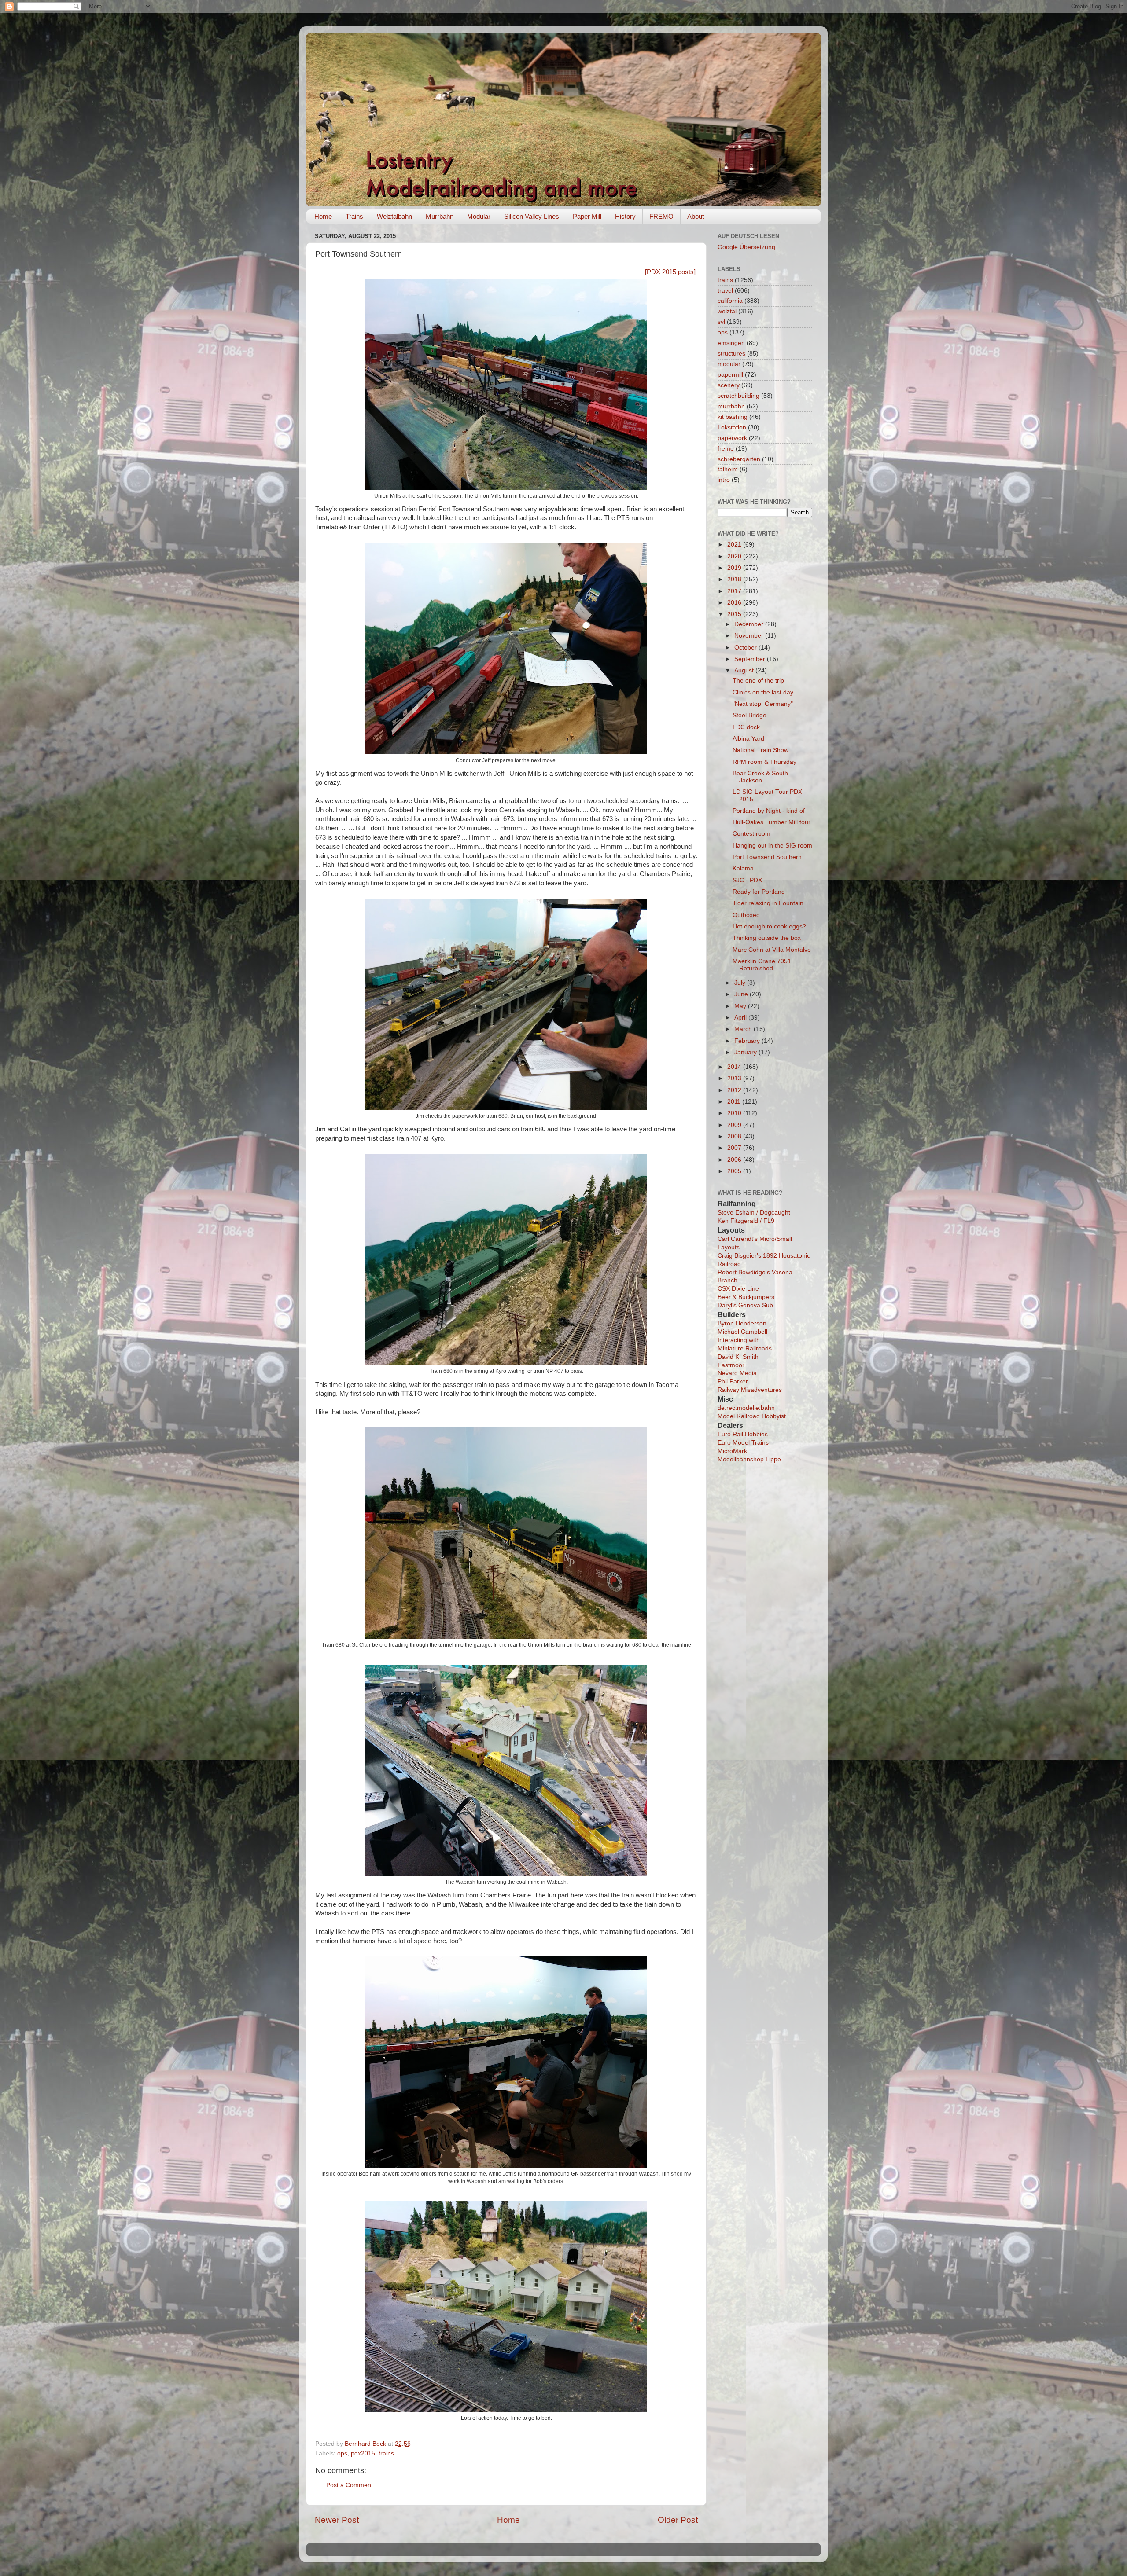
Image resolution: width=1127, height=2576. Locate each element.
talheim (728, 469)
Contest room (751, 834)
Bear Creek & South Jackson (760, 777)
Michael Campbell (742, 1332)
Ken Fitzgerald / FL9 (746, 1221)
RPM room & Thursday (764, 762)
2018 (735, 579)
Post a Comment (350, 2485)
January (746, 1052)
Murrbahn (440, 216)
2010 (735, 1113)
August (745, 670)
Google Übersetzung (746, 247)
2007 (735, 1148)
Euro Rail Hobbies (743, 1434)
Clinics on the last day (763, 692)
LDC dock (746, 727)
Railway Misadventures (750, 1390)
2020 (735, 556)
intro (724, 480)
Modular (479, 216)
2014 (735, 1067)
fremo (726, 449)
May (741, 1006)
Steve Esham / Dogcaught (754, 1213)
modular (729, 364)
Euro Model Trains (743, 1443)
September (751, 659)
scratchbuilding (738, 396)
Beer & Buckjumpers (746, 1297)
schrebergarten (739, 459)
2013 (735, 1078)
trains (386, 2453)
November (750, 636)
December (750, 624)
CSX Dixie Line (738, 1289)
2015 (735, 614)
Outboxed (746, 915)
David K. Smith (738, 1357)
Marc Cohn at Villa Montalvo (772, 950)
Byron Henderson (742, 1323)
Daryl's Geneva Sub (745, 1305)
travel (725, 291)
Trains (354, 216)
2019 (735, 568)
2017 (735, 591)
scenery (729, 385)
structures (731, 354)
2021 (735, 545)
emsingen (731, 343)
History (625, 216)
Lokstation (732, 427)
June (742, 994)
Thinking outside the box (767, 938)
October (746, 648)
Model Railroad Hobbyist (752, 1416)
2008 (735, 1136)
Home (323, 216)
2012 (735, 1090)
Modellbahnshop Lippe (749, 1459)
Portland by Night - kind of (769, 811)
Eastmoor (731, 1365)
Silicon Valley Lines (532, 216)
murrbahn (731, 406)
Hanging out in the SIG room (772, 846)
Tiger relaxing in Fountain (768, 903)
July (741, 983)
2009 (735, 1125)
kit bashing (733, 417)
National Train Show (761, 750)
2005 (735, 1171)
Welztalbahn (394, 216)
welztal (727, 311)
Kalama (743, 868)
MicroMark (732, 1451)
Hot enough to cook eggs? (769, 927)
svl (721, 322)
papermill (730, 375)
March (744, 1029)
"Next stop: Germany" (763, 704)
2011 (735, 1102)
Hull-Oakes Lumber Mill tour (772, 822)
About (696, 216)
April (741, 1018)
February (748, 1041)
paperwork (732, 438)
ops (342, 2453)
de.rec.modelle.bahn (746, 1408)
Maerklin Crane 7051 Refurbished (762, 965)
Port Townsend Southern (767, 857)
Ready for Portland (759, 892)
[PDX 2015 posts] (670, 272)
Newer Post (337, 2520)
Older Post (678, 2520)
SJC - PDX (747, 880)
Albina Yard (748, 739)
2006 (735, 1160)
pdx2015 (363, 2453)
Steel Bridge (749, 715)
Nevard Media (737, 1373)
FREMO (661, 216)
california (730, 301)
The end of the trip (758, 681)
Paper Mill (587, 216)
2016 (735, 603)
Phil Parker (733, 1382)
